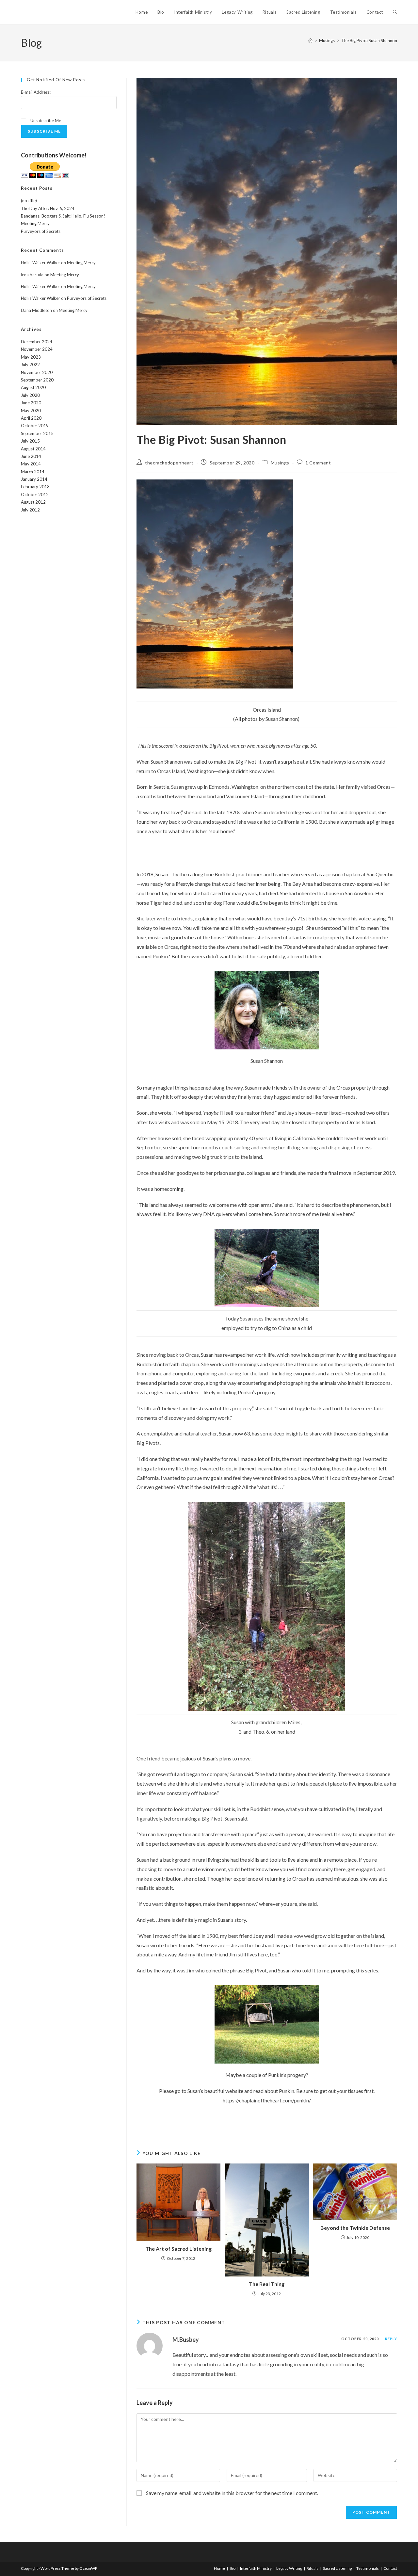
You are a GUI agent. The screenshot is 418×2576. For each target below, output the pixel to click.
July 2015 (30, 441)
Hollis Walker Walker (40, 263)
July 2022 (30, 365)
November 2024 (37, 349)
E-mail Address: (36, 92)
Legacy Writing (289, 2568)
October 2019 (35, 426)
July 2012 (30, 510)
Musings (280, 463)
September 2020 (37, 380)
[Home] (310, 41)
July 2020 (30, 395)
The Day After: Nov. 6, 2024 (48, 208)
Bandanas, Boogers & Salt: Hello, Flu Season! (63, 216)
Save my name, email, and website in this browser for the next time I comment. (232, 2493)
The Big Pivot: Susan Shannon (369, 41)
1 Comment (318, 463)
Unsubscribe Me (45, 121)
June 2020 (31, 403)
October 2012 (35, 494)
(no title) (29, 201)
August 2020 (33, 387)
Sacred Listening (337, 2568)
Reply (391, 2339)
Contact (390, 2568)
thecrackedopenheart (169, 463)
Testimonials (368, 2568)
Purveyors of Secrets (41, 231)
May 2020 (31, 411)
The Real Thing (267, 2284)
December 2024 (37, 342)
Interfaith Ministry (256, 2568)
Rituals (313, 2568)
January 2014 (34, 479)
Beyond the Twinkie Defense (355, 2228)
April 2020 (31, 418)
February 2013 (35, 487)
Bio (233, 2568)
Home (219, 2568)
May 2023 (31, 357)
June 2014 (31, 456)
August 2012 (33, 502)
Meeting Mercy (35, 223)
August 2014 (33, 449)
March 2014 (33, 472)
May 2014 (31, 464)
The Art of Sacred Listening (178, 2249)
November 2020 (37, 372)
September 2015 (37, 433)
